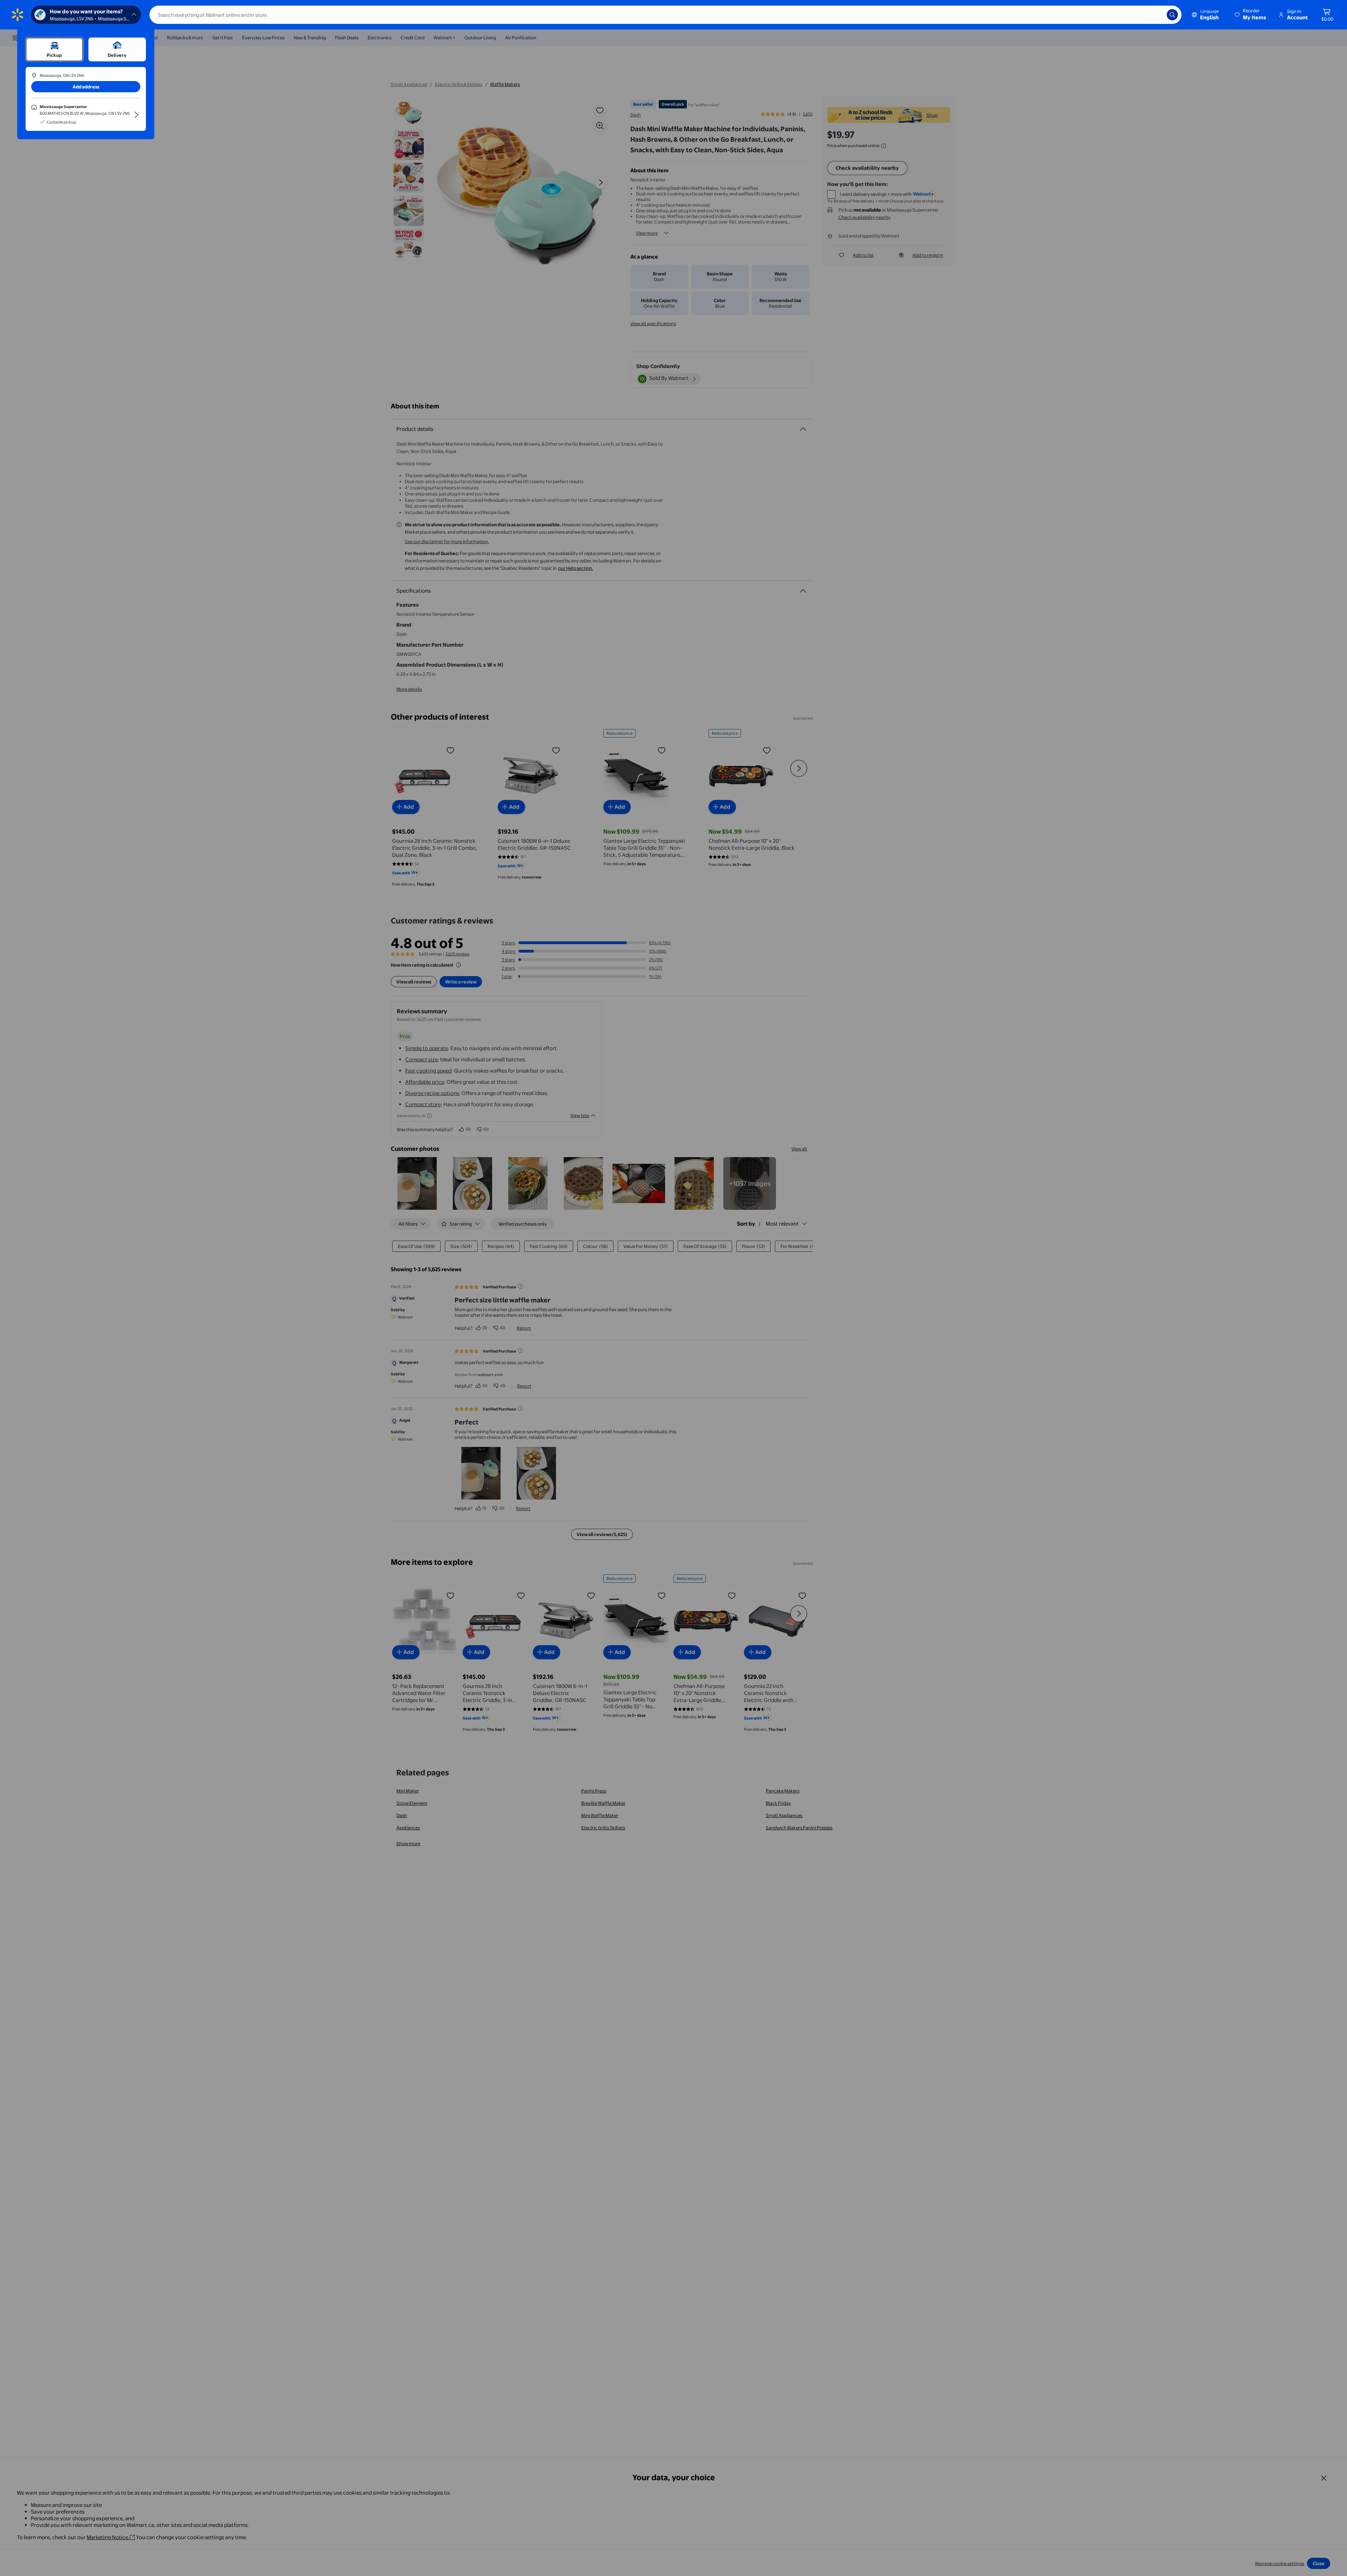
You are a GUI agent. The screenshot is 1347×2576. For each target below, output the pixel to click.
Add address (86, 87)
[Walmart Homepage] (18, 15)
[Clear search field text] (1156, 15)
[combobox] (665, 15)
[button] (1251, 15)
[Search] (1172, 15)
